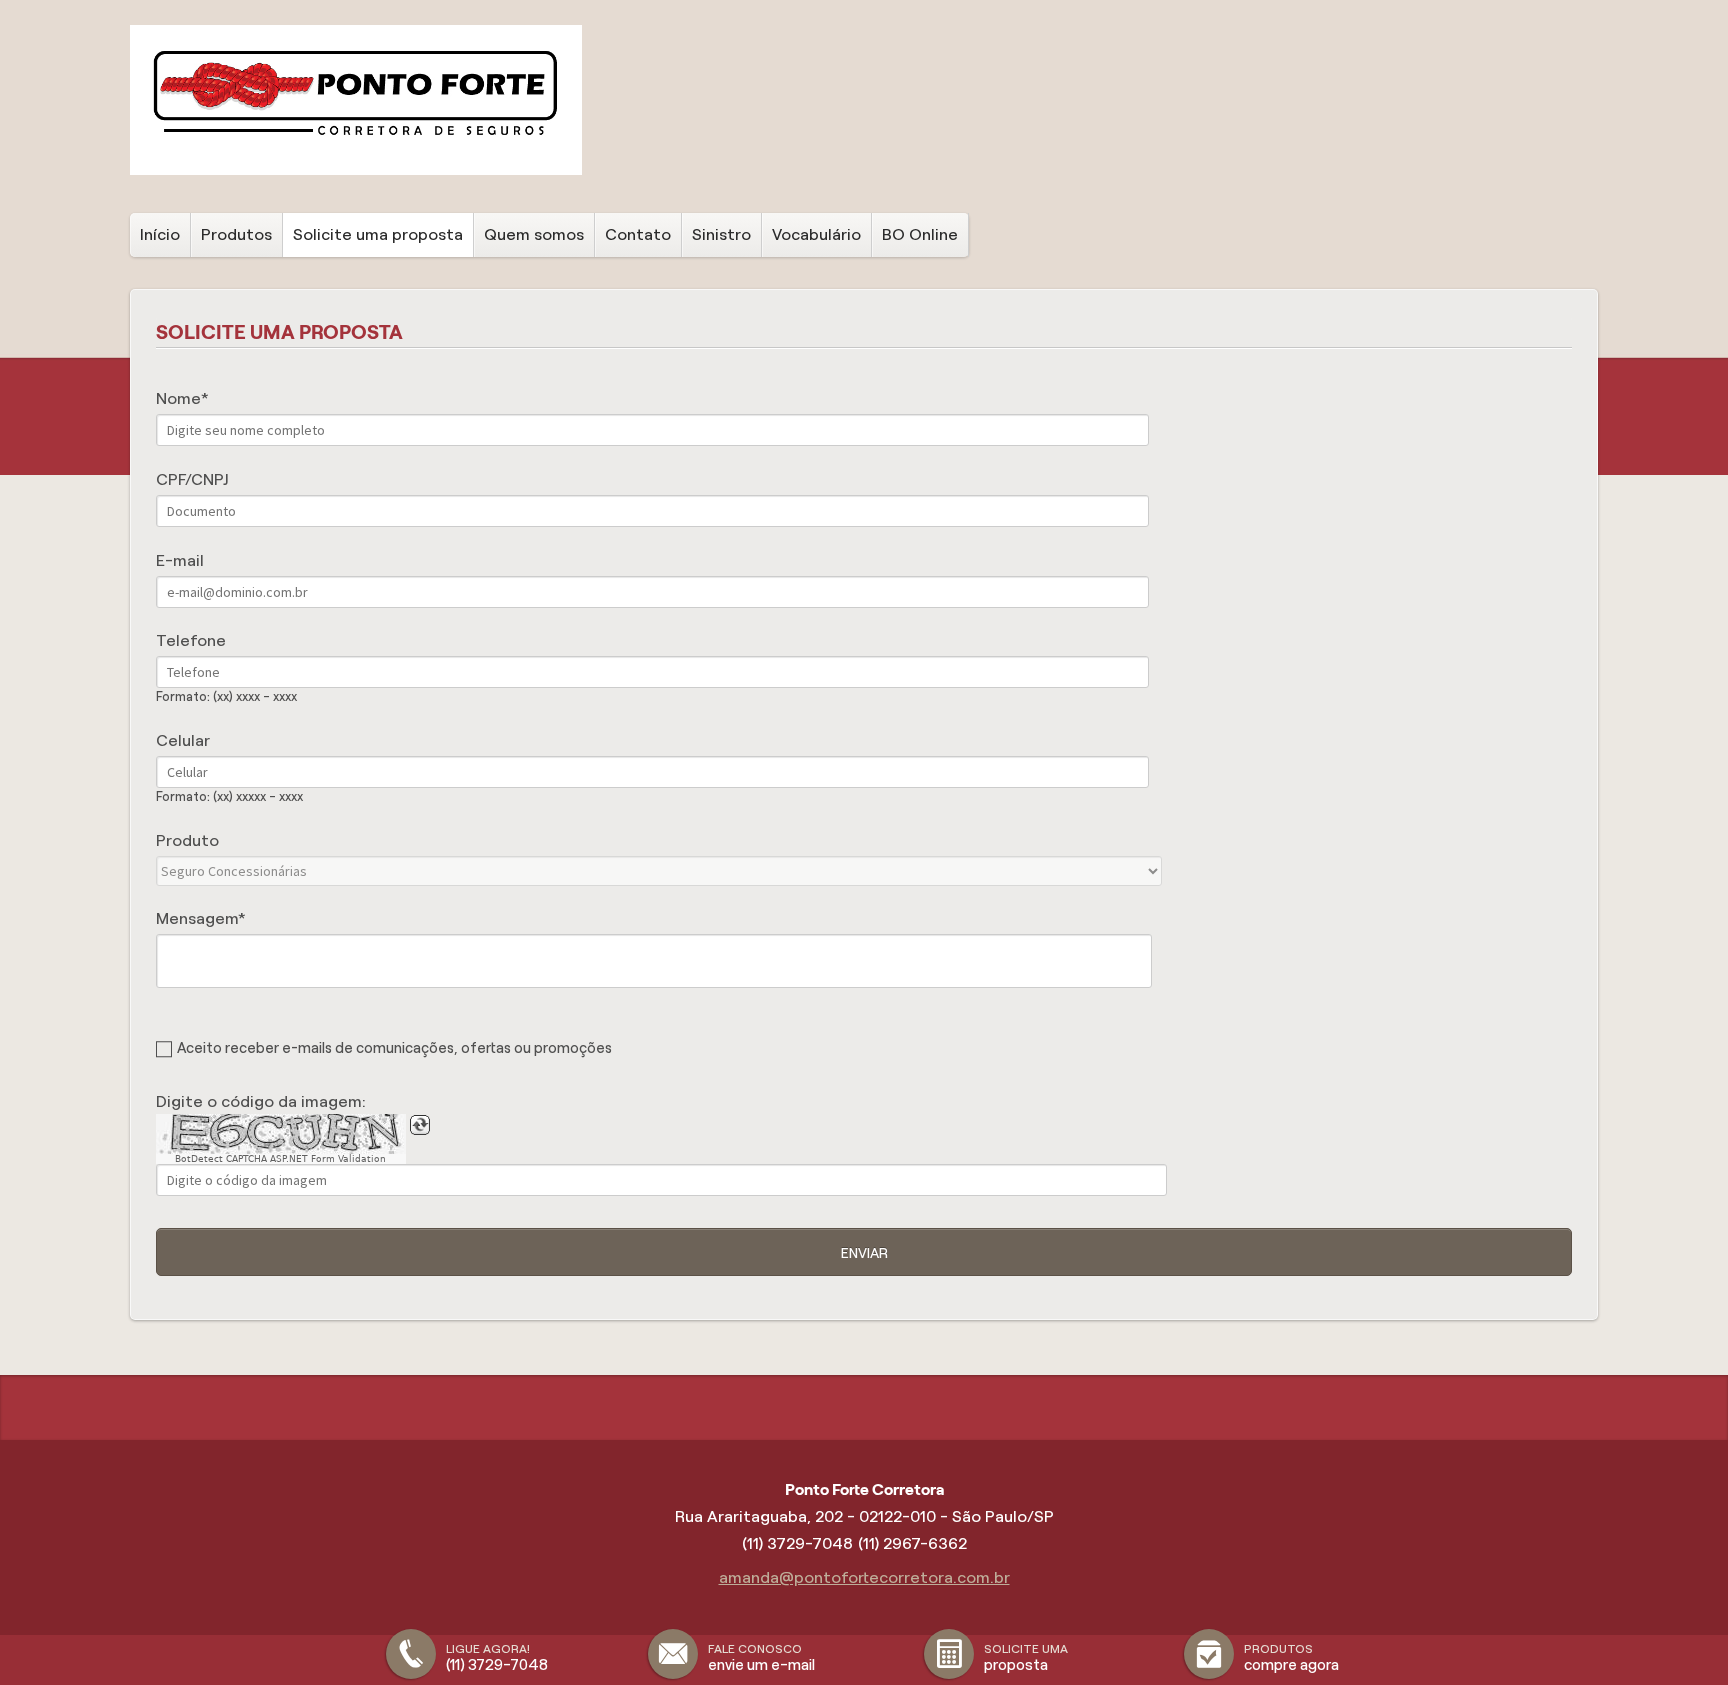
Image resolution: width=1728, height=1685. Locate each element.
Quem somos (534, 234)
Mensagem (197, 918)
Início (160, 234)
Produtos (236, 234)
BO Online (920, 234)
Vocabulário (816, 234)
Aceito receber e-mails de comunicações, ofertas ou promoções (394, 1048)
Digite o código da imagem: (261, 1101)
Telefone (191, 640)
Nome (178, 398)
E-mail (180, 560)
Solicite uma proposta (378, 234)
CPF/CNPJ (192, 479)
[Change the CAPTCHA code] (420, 1125)
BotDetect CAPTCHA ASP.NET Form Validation (280, 1159)
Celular (183, 740)
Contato (638, 234)
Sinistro (721, 234)
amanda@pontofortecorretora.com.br (864, 1577)
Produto (187, 840)
